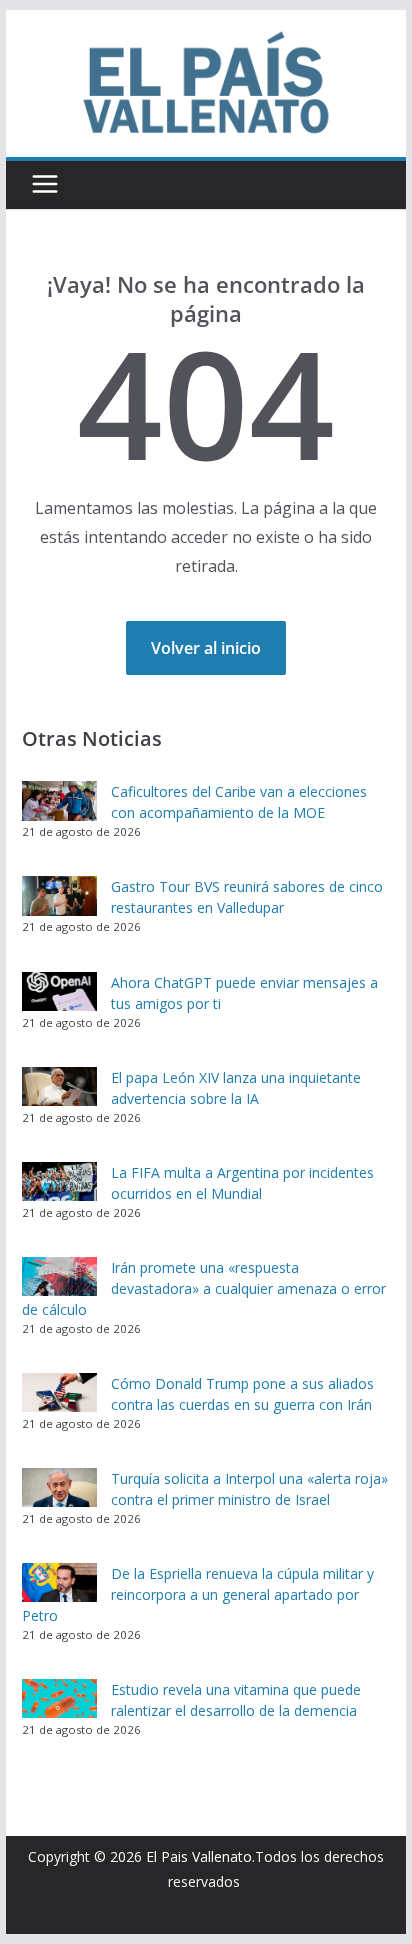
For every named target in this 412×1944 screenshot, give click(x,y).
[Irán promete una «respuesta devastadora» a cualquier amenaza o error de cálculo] (59, 1277)
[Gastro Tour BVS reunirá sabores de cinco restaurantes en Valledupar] (59, 896)
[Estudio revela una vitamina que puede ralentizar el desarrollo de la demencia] (59, 1699)
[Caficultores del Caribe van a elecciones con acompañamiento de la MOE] (59, 801)
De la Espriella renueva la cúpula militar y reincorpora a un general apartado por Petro (198, 1594)
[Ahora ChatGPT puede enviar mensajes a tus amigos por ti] (59, 992)
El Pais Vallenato (199, 1856)
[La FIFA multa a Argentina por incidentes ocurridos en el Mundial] (59, 1182)
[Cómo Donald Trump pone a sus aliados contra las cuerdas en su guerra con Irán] (59, 1393)
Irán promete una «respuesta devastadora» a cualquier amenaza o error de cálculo (204, 1288)
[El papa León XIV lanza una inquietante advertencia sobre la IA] (59, 1087)
